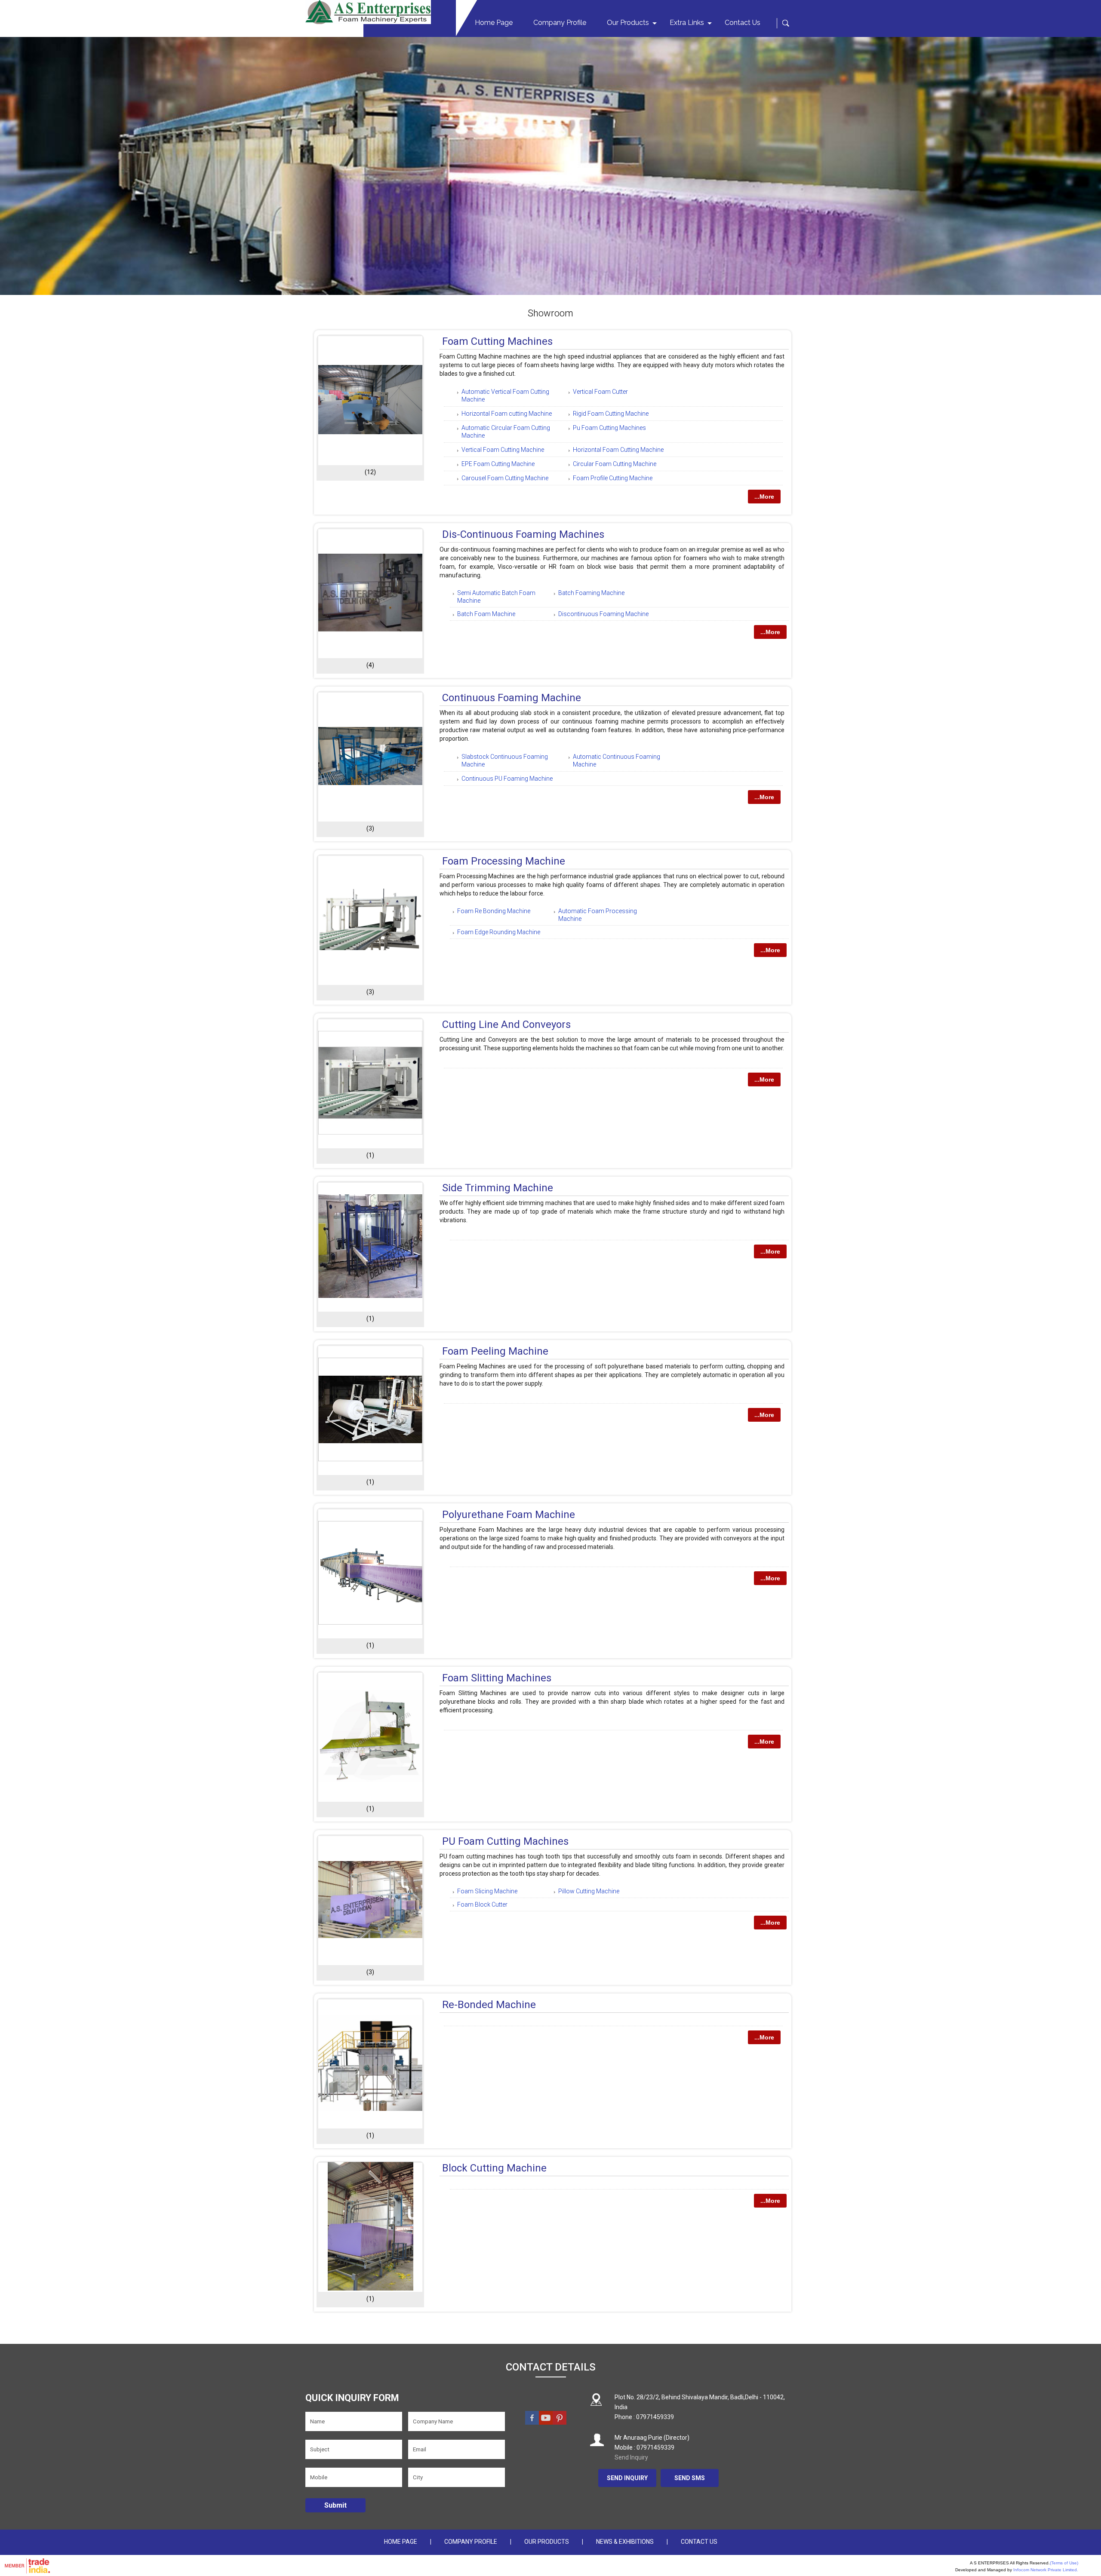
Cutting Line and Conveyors (506, 1024)
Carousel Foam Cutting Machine (505, 478)
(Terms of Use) (1064, 2563)
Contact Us (743, 23)
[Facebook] (532, 2423)
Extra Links (687, 23)
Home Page (494, 23)
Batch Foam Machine (486, 614)
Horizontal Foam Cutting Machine (618, 450)
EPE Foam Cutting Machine (498, 464)
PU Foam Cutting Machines (505, 1841)
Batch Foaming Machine (591, 593)
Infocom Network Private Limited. (1046, 2570)
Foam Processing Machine (504, 861)
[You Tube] (546, 2423)
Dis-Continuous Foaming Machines (523, 534)
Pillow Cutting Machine (589, 1891)
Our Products (628, 23)
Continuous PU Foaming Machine (507, 779)
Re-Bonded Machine (489, 2005)
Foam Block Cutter (482, 1904)
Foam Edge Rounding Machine (499, 932)
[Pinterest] (560, 2423)
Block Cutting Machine (494, 2168)
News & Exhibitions (625, 2542)
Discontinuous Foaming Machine (603, 614)
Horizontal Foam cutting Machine (507, 414)
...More (764, 497)
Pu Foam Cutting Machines (609, 428)
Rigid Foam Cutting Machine (611, 414)
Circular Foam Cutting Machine (615, 464)
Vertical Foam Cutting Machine (503, 450)
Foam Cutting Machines (497, 341)
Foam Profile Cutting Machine (613, 478)
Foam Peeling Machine (495, 1351)
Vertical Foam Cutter (600, 392)
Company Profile (560, 23)
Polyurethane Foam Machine (509, 1515)
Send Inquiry (631, 2457)
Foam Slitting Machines (497, 1678)
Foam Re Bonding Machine (494, 911)
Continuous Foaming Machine (512, 698)
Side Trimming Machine (498, 1188)
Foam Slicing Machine (487, 1891)
